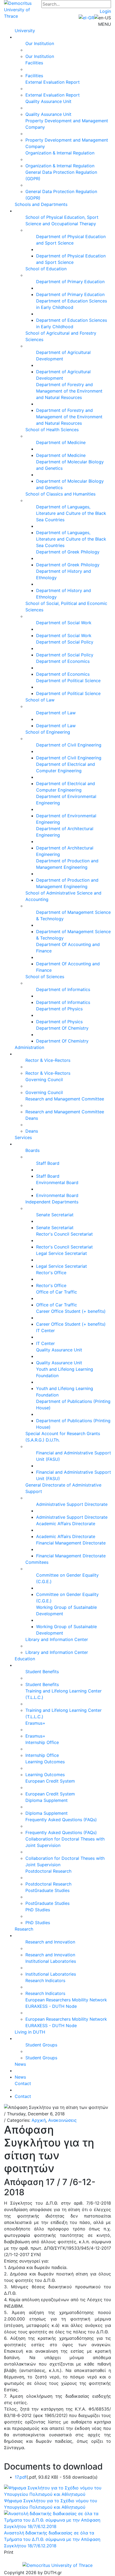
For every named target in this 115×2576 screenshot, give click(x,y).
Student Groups (41, 2045)
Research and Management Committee (65, 1099)
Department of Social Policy (65, 642)
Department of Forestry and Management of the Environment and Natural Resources (69, 391)
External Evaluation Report (53, 82)
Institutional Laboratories (51, 1961)
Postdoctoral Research (48, 1871)
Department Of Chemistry (62, 1028)
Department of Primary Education (70, 282)
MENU (105, 24)
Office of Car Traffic (57, 1292)
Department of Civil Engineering (69, 745)
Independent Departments (52, 1202)
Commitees (37, 1562)
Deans (32, 1118)
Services (23, 1137)
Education (25, 1659)
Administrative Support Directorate (72, 1504)
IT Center (45, 1330)
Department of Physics (59, 1009)
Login (105, 11)
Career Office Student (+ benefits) (71, 1311)
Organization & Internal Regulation (60, 153)
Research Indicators (45, 1980)
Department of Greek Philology (68, 552)
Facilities (34, 63)
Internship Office (42, 1742)
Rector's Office (51, 1273)
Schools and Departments (41, 204)
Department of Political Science (68, 681)
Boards (32, 1150)
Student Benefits (42, 1672)
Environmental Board (57, 1182)
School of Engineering (48, 732)
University (25, 31)
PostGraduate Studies (47, 1890)
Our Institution (40, 43)
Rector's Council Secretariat (64, 1234)
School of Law (40, 700)
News (20, 2064)
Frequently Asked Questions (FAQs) (61, 1820)
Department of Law (56, 713)
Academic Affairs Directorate (66, 1524)
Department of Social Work (64, 623)
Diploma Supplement (47, 1800)
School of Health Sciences (52, 430)
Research (24, 1929)
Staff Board (48, 1163)
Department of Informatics (63, 989)
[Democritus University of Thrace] (23, 9)
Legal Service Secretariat (62, 1253)
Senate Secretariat (55, 1215)
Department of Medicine (61, 442)
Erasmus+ (35, 1723)
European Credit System (50, 1781)
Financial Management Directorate (71, 1543)
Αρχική (39, 2120)
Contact (23, 2083)
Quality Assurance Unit (48, 101)
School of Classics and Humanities (60, 494)
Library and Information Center (57, 1639)
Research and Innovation (50, 1942)
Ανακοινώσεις (62, 2120)
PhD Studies (38, 1910)
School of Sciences (45, 977)
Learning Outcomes (45, 1762)
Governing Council (44, 1080)
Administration (29, 1047)
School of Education (46, 269)
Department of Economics (63, 661)
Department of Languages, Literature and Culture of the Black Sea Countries (71, 513)
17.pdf (21, 2477)
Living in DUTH (30, 2032)
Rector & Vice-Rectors (48, 1060)
